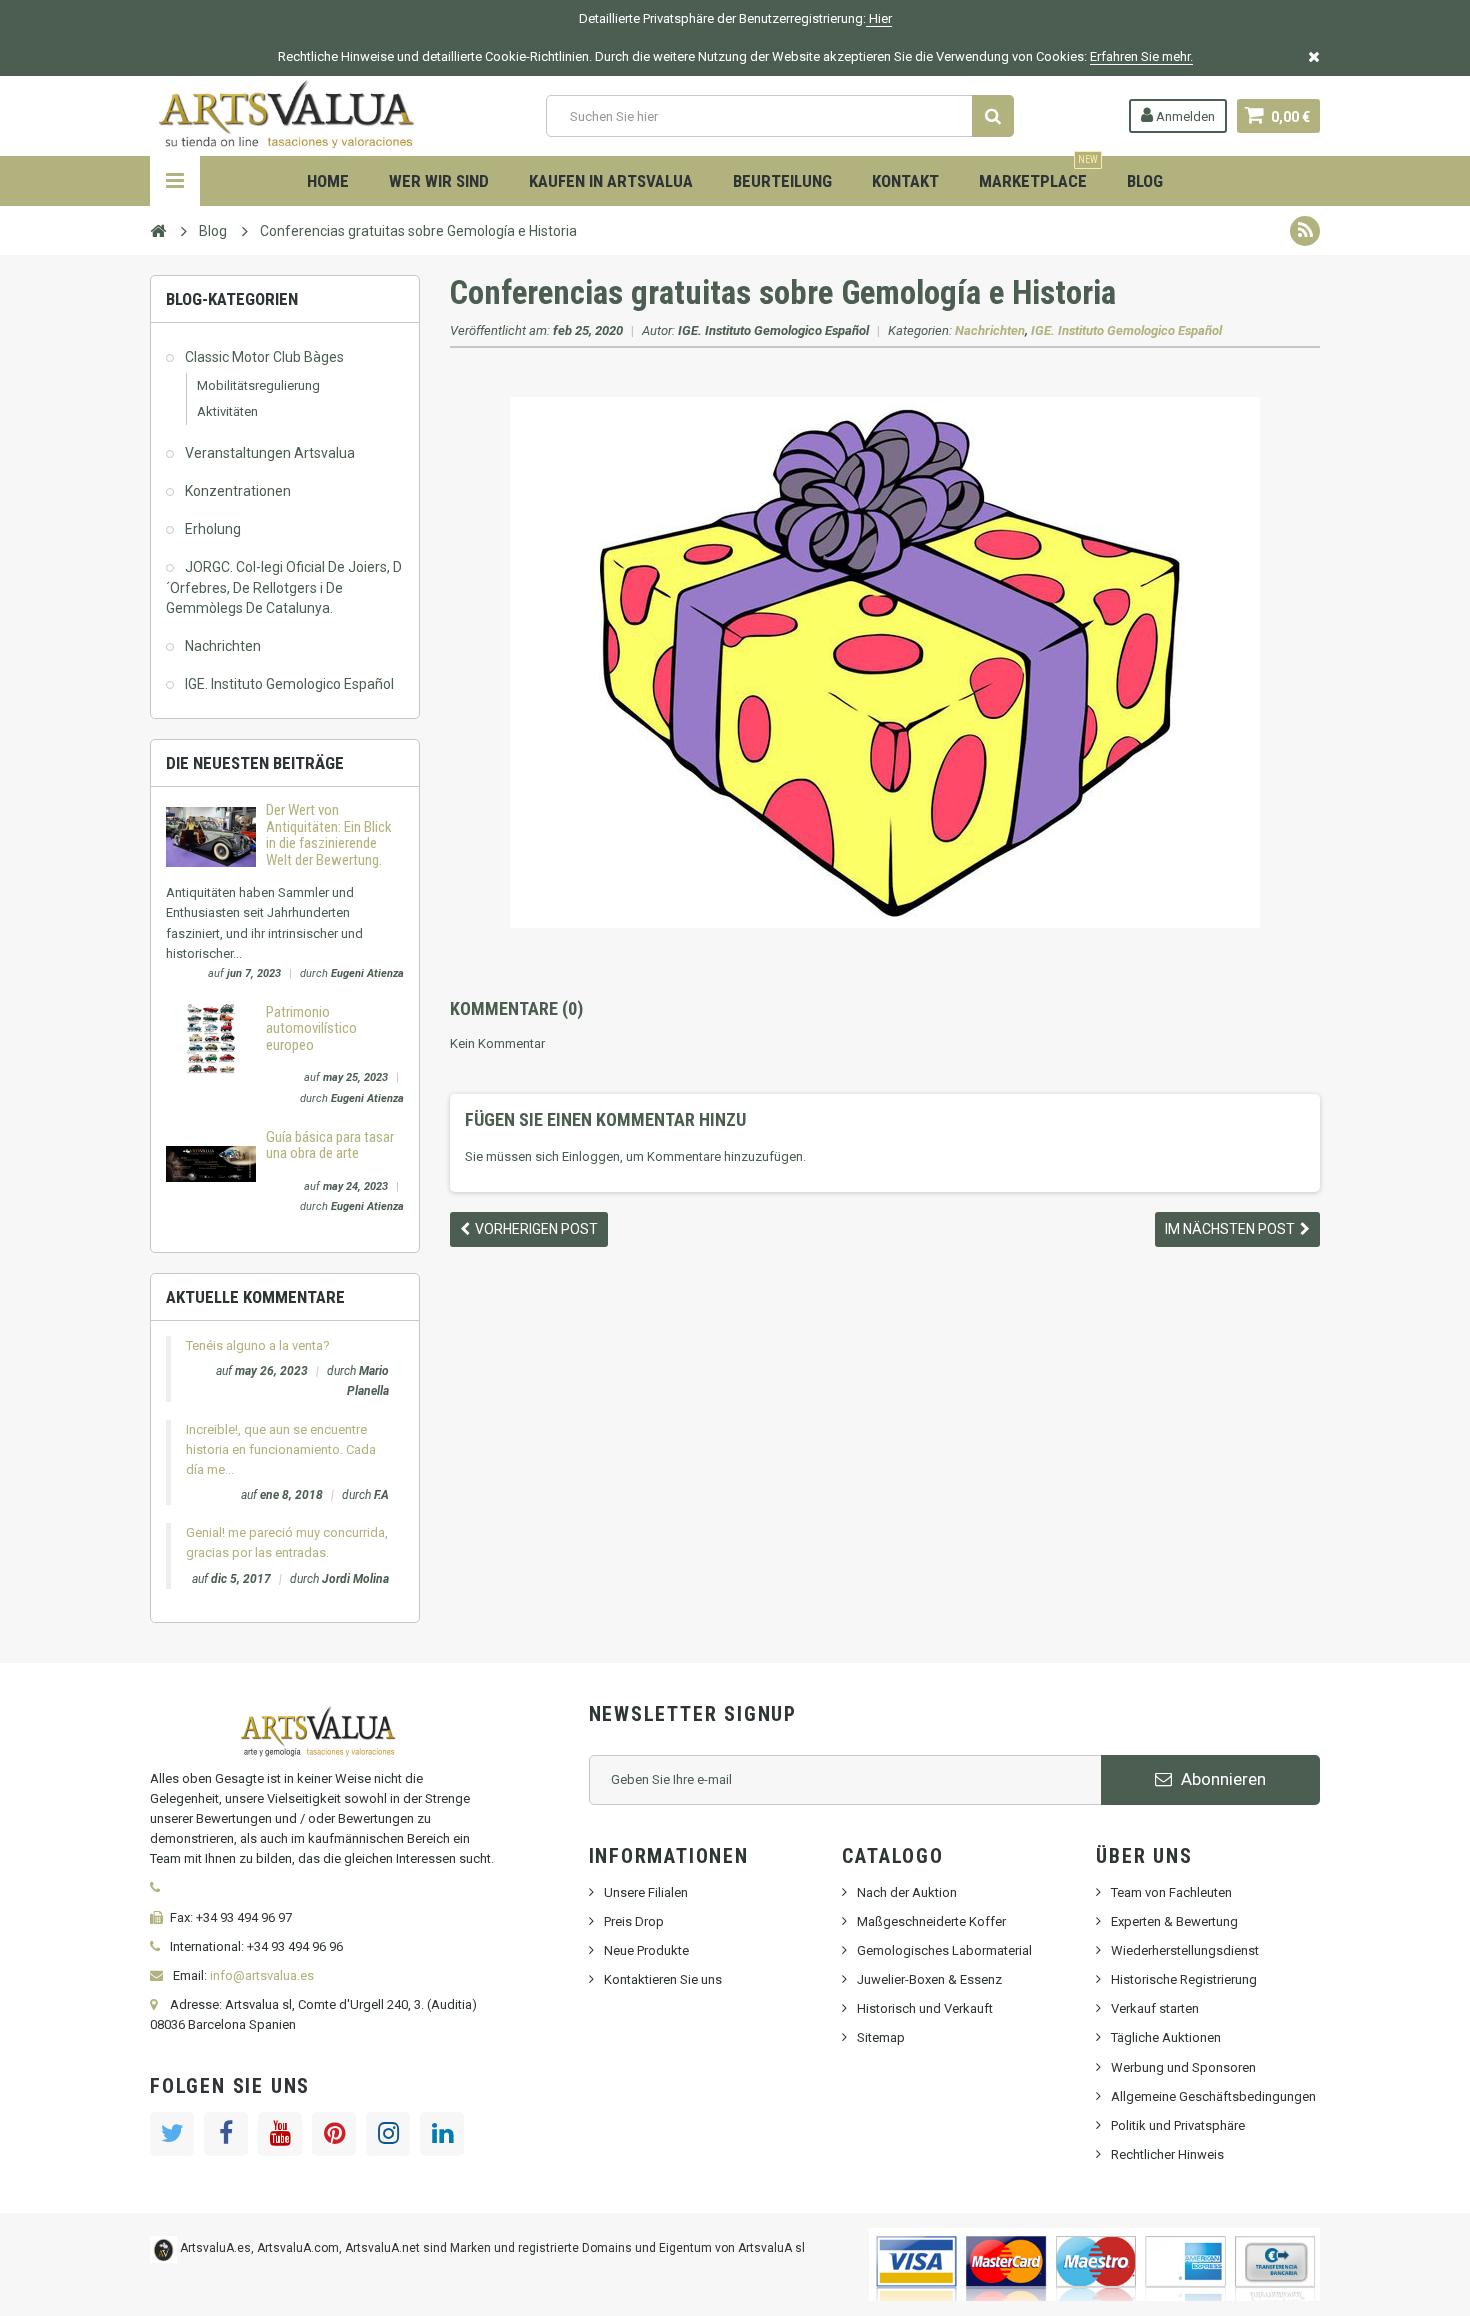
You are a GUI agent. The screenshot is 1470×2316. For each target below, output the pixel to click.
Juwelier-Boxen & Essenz (929, 1979)
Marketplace (1038, 173)
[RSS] (1305, 231)
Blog (1145, 181)
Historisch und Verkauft (925, 2008)
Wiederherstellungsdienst (1185, 1950)
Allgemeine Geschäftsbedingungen (1213, 2096)
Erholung (213, 529)
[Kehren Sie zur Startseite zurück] (158, 230)
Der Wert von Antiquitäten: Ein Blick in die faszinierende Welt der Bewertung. (329, 835)
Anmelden (1184, 116)
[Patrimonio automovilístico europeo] (211, 1037)
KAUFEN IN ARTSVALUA (611, 181)
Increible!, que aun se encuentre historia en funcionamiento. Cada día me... (281, 1449)
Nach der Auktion (907, 1892)
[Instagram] (388, 2134)
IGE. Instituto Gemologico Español (289, 684)
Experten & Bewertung (1174, 1921)
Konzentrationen (238, 491)
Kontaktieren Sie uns (663, 1979)
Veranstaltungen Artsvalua (270, 453)
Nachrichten (223, 646)
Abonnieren (1221, 1779)
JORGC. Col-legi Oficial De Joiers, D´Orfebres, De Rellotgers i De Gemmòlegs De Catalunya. (284, 587)
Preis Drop (634, 1921)
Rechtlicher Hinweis (1167, 2154)
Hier (879, 18)
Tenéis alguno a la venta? (258, 1345)
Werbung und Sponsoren (1183, 2067)
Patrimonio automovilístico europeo (311, 1028)
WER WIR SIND (439, 181)
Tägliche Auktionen (1166, 2037)
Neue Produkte (646, 1950)
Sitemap (881, 2037)
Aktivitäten (227, 411)
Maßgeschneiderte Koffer (931, 1921)
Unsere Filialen (646, 1892)
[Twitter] (172, 2134)
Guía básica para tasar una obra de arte (330, 1145)
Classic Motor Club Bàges (264, 357)
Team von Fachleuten (1171, 1892)
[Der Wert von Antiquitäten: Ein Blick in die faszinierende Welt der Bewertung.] (211, 836)
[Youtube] (280, 2134)
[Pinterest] (334, 2134)
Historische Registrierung (1184, 1979)
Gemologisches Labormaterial (944, 1950)
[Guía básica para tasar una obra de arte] (211, 1162)
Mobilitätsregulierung (258, 385)
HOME (328, 181)
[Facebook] (226, 2134)
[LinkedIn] (442, 2134)
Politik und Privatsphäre (1178, 2125)
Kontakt (905, 181)
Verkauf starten (1155, 2008)
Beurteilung (782, 181)
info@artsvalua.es (262, 1975)
